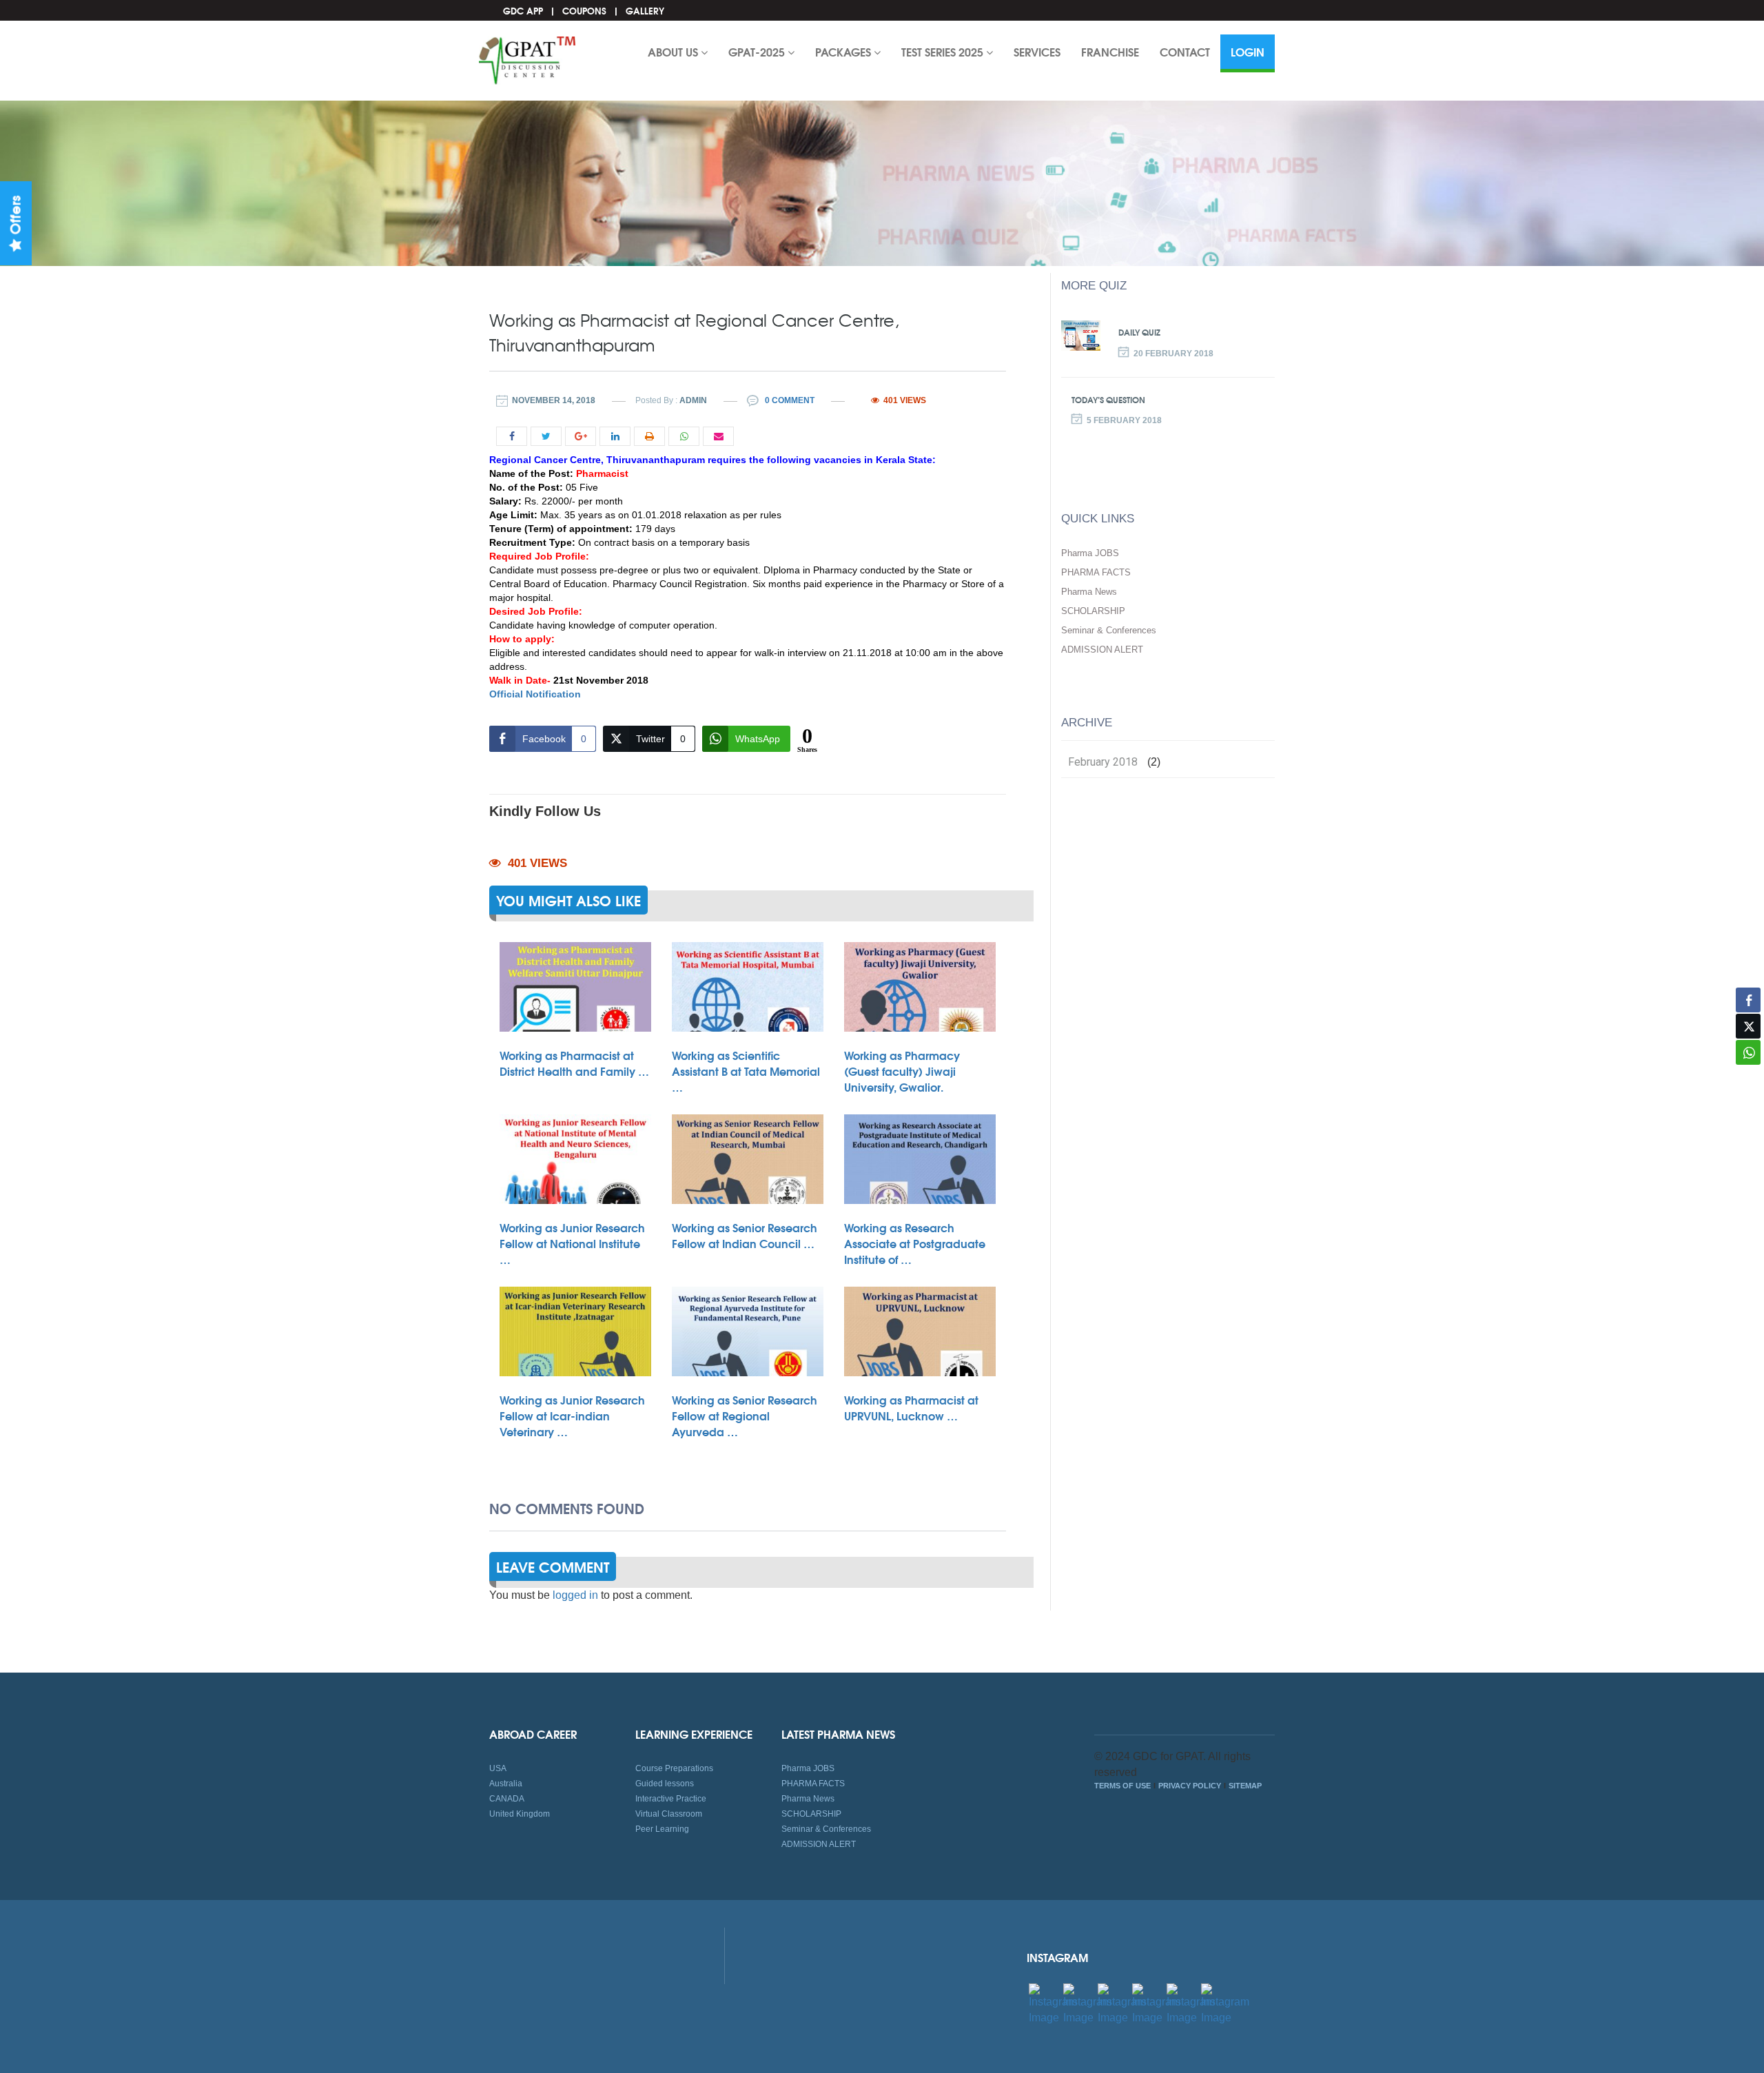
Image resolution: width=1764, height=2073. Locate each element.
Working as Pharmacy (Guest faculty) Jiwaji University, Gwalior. (902, 1071)
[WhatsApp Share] (1748, 1052)
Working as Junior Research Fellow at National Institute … (572, 1243)
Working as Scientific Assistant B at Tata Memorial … (746, 1071)
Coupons (584, 10)
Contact (1185, 51)
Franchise (1110, 51)
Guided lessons (665, 1784)
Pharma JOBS (1090, 553)
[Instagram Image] (1053, 2004)
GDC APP (523, 10)
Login (1248, 51)
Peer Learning (662, 1829)
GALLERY (645, 10)
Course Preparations (674, 1768)
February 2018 (1103, 762)
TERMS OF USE (1122, 1786)
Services (1037, 51)
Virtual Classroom (669, 1814)
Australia (506, 1784)
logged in (575, 1595)
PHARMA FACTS (1096, 572)
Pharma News (1089, 592)
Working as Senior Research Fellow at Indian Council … (745, 1235)
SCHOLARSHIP (1093, 611)
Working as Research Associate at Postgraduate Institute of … (915, 1243)
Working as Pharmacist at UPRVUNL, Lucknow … (911, 1407)
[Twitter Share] (1748, 1026)
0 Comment (789, 400)
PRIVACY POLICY (1190, 1786)
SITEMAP (1245, 1786)
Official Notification (535, 694)
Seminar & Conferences (1109, 630)
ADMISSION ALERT (1102, 650)
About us (674, 51)
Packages (844, 51)
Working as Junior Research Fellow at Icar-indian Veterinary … (572, 1415)
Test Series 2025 (944, 51)
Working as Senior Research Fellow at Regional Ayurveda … (745, 1415)
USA (498, 1768)
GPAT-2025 (758, 51)
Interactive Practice (671, 1799)
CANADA (507, 1799)
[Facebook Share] (1748, 1000)
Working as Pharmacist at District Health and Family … (574, 1063)
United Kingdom (520, 1814)
